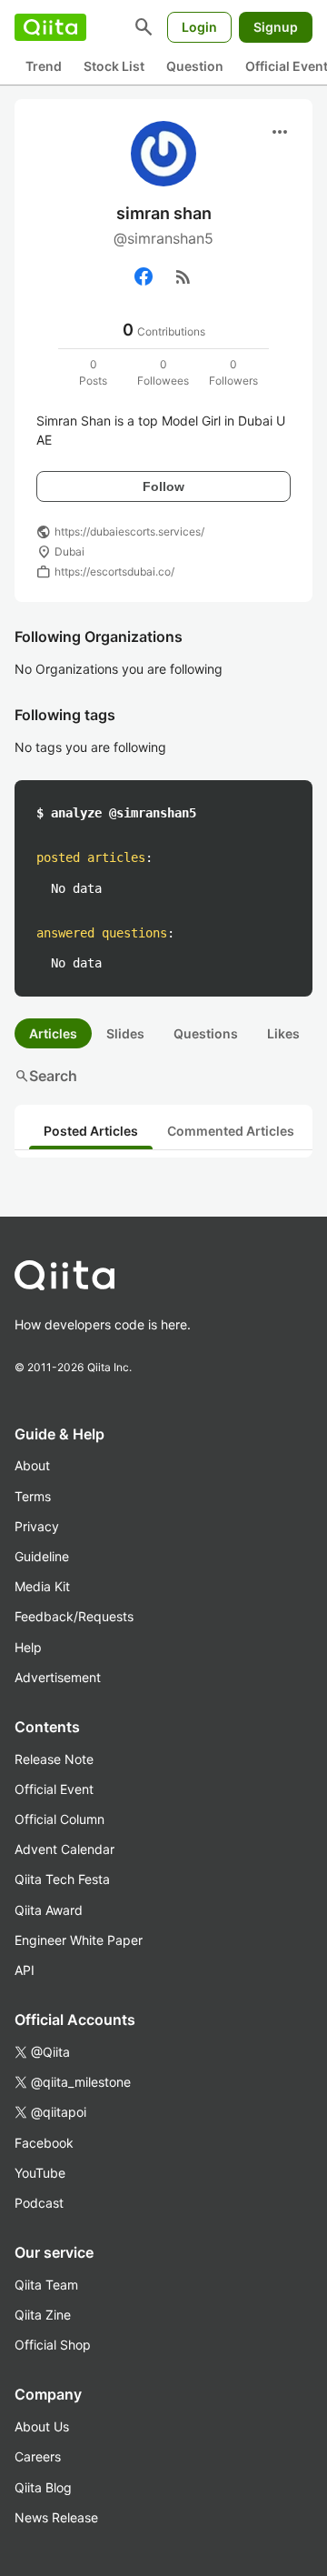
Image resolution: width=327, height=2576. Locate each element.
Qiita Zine (43, 2315)
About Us (42, 2426)
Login (199, 27)
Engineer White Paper (79, 1940)
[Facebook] (144, 276)
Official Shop (53, 2345)
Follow (163, 486)
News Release (56, 2517)
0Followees (163, 372)
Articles (53, 1033)
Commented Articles (231, 1131)
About (32, 1465)
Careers (38, 2456)
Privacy (37, 1526)
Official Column (59, 1819)
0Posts (93, 372)
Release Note (54, 1759)
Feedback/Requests (74, 1616)
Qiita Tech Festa (62, 1879)
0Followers (233, 372)
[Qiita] (50, 27)
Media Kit (42, 1586)
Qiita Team (46, 2285)
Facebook (44, 2143)
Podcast (39, 2203)
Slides (125, 1033)
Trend (44, 66)
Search (46, 1076)
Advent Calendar (64, 1849)
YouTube (40, 2173)
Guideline (42, 1556)
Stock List (114, 66)
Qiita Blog (43, 2487)
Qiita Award (49, 1910)
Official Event (54, 1789)
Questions (206, 1033)
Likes (283, 1033)
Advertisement (58, 1677)
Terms (33, 1496)
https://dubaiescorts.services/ (129, 531)
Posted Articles (91, 1131)
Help (28, 1647)
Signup (276, 27)
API (25, 1970)
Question (195, 66)
